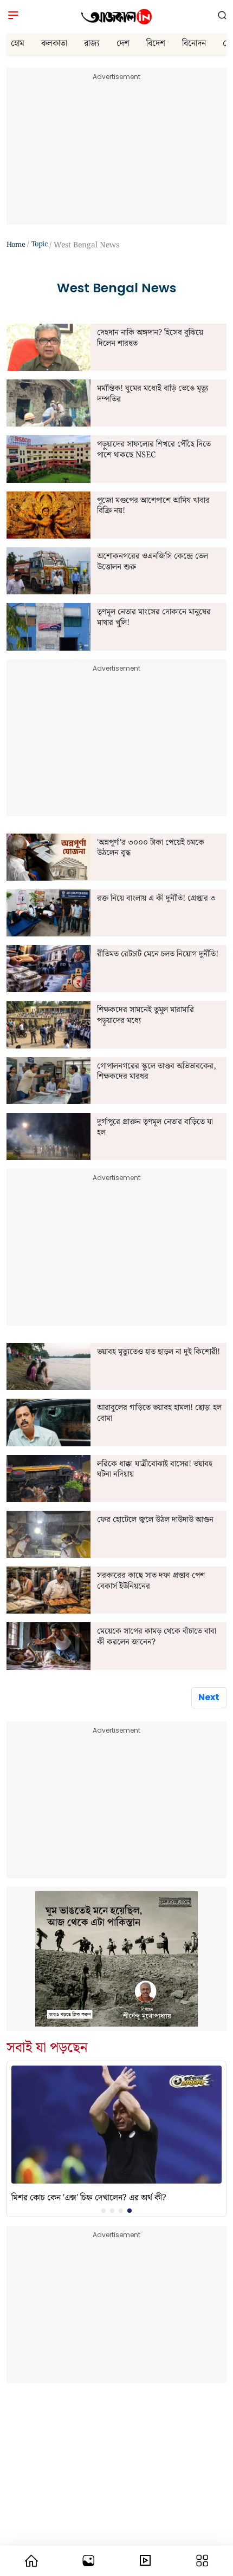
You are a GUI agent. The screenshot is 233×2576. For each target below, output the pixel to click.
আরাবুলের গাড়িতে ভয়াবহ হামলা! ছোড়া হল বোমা (159, 1414)
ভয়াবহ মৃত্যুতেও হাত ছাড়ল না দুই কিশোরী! (158, 1353)
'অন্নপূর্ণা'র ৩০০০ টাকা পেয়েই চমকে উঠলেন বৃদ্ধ (151, 848)
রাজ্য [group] (92, 44)
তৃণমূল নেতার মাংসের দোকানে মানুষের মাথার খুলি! (154, 618)
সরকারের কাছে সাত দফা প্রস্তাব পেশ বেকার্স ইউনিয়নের (151, 1581)
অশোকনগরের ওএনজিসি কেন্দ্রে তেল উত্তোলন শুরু (153, 562)
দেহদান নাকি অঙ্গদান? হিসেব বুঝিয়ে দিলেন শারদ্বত (150, 339)
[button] (222, 16)
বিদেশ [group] (156, 44)
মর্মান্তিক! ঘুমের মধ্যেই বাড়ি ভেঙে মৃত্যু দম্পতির (153, 394)
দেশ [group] (123, 44)
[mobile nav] (31, 2561)
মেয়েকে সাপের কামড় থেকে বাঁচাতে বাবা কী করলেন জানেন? (157, 1637)
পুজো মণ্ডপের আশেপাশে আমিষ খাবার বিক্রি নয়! (153, 506)
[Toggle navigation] (13, 17)
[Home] (116, 17)
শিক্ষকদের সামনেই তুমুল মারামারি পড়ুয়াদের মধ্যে (145, 1016)
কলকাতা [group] (54, 44)
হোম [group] (18, 44)
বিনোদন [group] (194, 44)
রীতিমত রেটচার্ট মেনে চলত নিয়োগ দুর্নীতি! (158, 955)
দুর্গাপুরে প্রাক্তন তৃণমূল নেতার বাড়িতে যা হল (155, 1128)
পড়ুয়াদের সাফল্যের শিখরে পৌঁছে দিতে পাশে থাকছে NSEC (154, 450)
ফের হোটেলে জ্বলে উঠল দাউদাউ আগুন (155, 1520)
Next (209, 1697)
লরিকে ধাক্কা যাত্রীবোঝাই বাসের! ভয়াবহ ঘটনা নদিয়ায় (155, 1470)
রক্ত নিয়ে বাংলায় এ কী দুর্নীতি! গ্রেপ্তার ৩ (156, 899)
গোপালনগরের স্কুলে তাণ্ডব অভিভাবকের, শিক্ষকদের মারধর (157, 1072)
